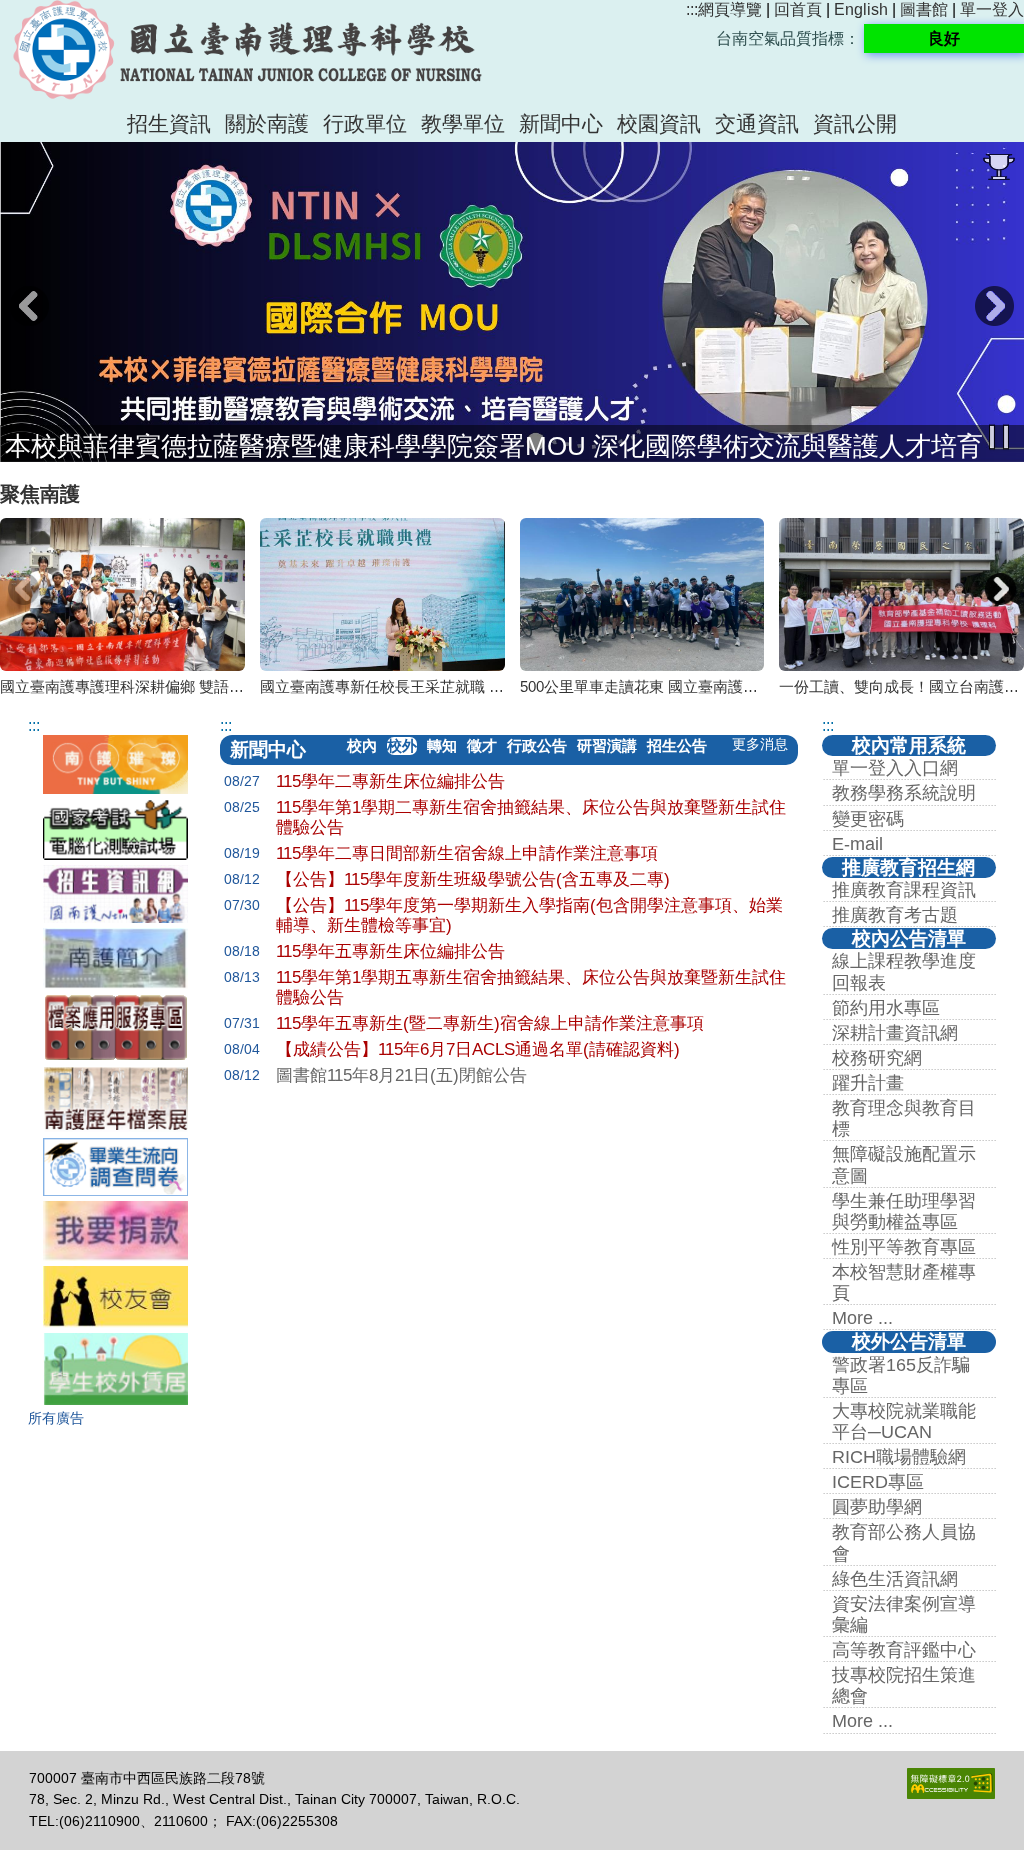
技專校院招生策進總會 (904, 1685)
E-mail (857, 844)
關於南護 (267, 123)
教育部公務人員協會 (904, 1542)
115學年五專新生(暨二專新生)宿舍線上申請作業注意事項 (490, 1023)
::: (692, 9)
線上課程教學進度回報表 (904, 971)
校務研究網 (877, 1058)
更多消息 (760, 744)
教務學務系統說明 (904, 793)
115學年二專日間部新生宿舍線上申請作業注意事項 (467, 853)
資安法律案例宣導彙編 (904, 1614)
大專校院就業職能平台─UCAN (904, 1421)
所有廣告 (56, 1418)
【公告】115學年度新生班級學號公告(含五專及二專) (473, 879)
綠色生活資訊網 (895, 1579)
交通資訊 (757, 123)
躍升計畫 (868, 1083)
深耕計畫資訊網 (895, 1033)
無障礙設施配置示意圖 (904, 1164)
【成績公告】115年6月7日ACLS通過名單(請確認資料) (478, 1049)
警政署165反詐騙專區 (901, 1375)
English (861, 9)
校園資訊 (659, 123)
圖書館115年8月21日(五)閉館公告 (401, 1075)
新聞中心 (561, 123)
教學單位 (463, 123)
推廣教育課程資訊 (904, 890)
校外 (402, 745)
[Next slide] (1000, 589)
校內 (362, 745)
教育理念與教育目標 (904, 1118)
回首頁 (798, 9)
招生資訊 (169, 123)
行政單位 (365, 123)
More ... (862, 1318)
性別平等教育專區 (904, 1247)
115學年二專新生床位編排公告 (390, 781)
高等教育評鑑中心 (904, 1650)
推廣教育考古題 (895, 915)
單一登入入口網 (895, 768)
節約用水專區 (886, 1008)
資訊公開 (855, 123)
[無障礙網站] (951, 1794)
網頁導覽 (730, 9)
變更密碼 (868, 819)
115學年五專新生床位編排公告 (390, 951)
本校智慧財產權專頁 (904, 1282)
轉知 (442, 745)
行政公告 (537, 745)
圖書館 (924, 9)
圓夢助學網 (877, 1507)
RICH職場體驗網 (899, 1457)
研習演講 (607, 745)
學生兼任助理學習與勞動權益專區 (904, 1211)
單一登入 (992, 9)
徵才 (482, 745)
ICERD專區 (878, 1482)
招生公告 (677, 745)
